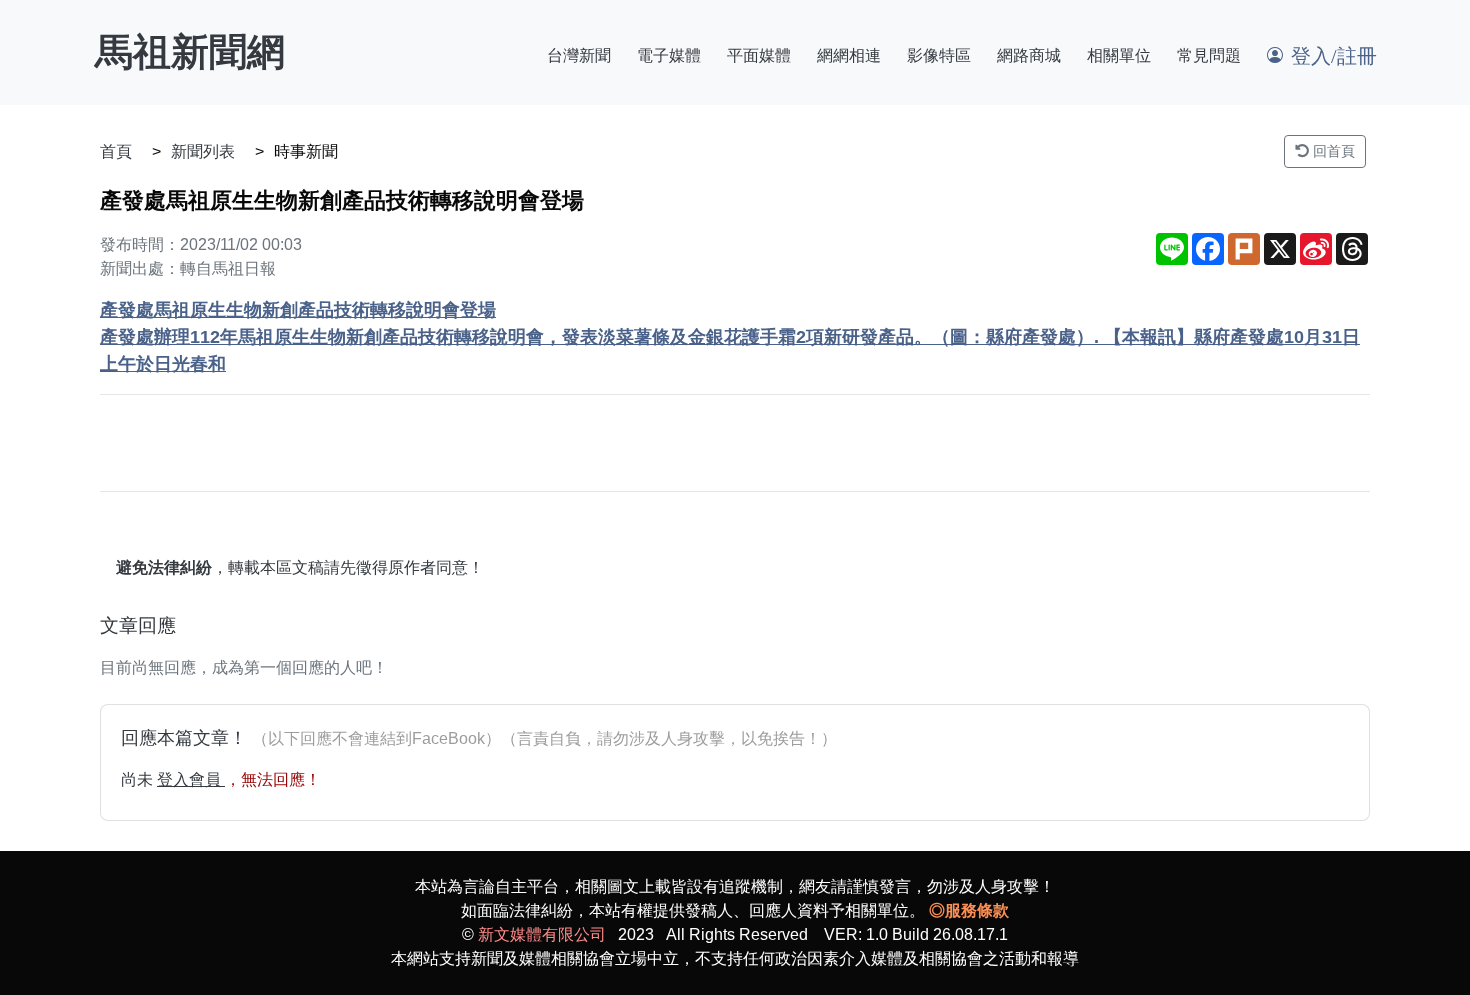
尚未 (139, 779)
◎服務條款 (969, 910)
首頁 (116, 151)
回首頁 (1332, 151)
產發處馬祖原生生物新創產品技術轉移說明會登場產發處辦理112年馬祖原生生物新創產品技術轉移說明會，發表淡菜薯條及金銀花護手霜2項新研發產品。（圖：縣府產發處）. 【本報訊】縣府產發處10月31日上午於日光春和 (730, 337)
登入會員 (191, 779)
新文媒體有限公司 (542, 934)
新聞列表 (203, 151)
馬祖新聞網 (190, 52)
